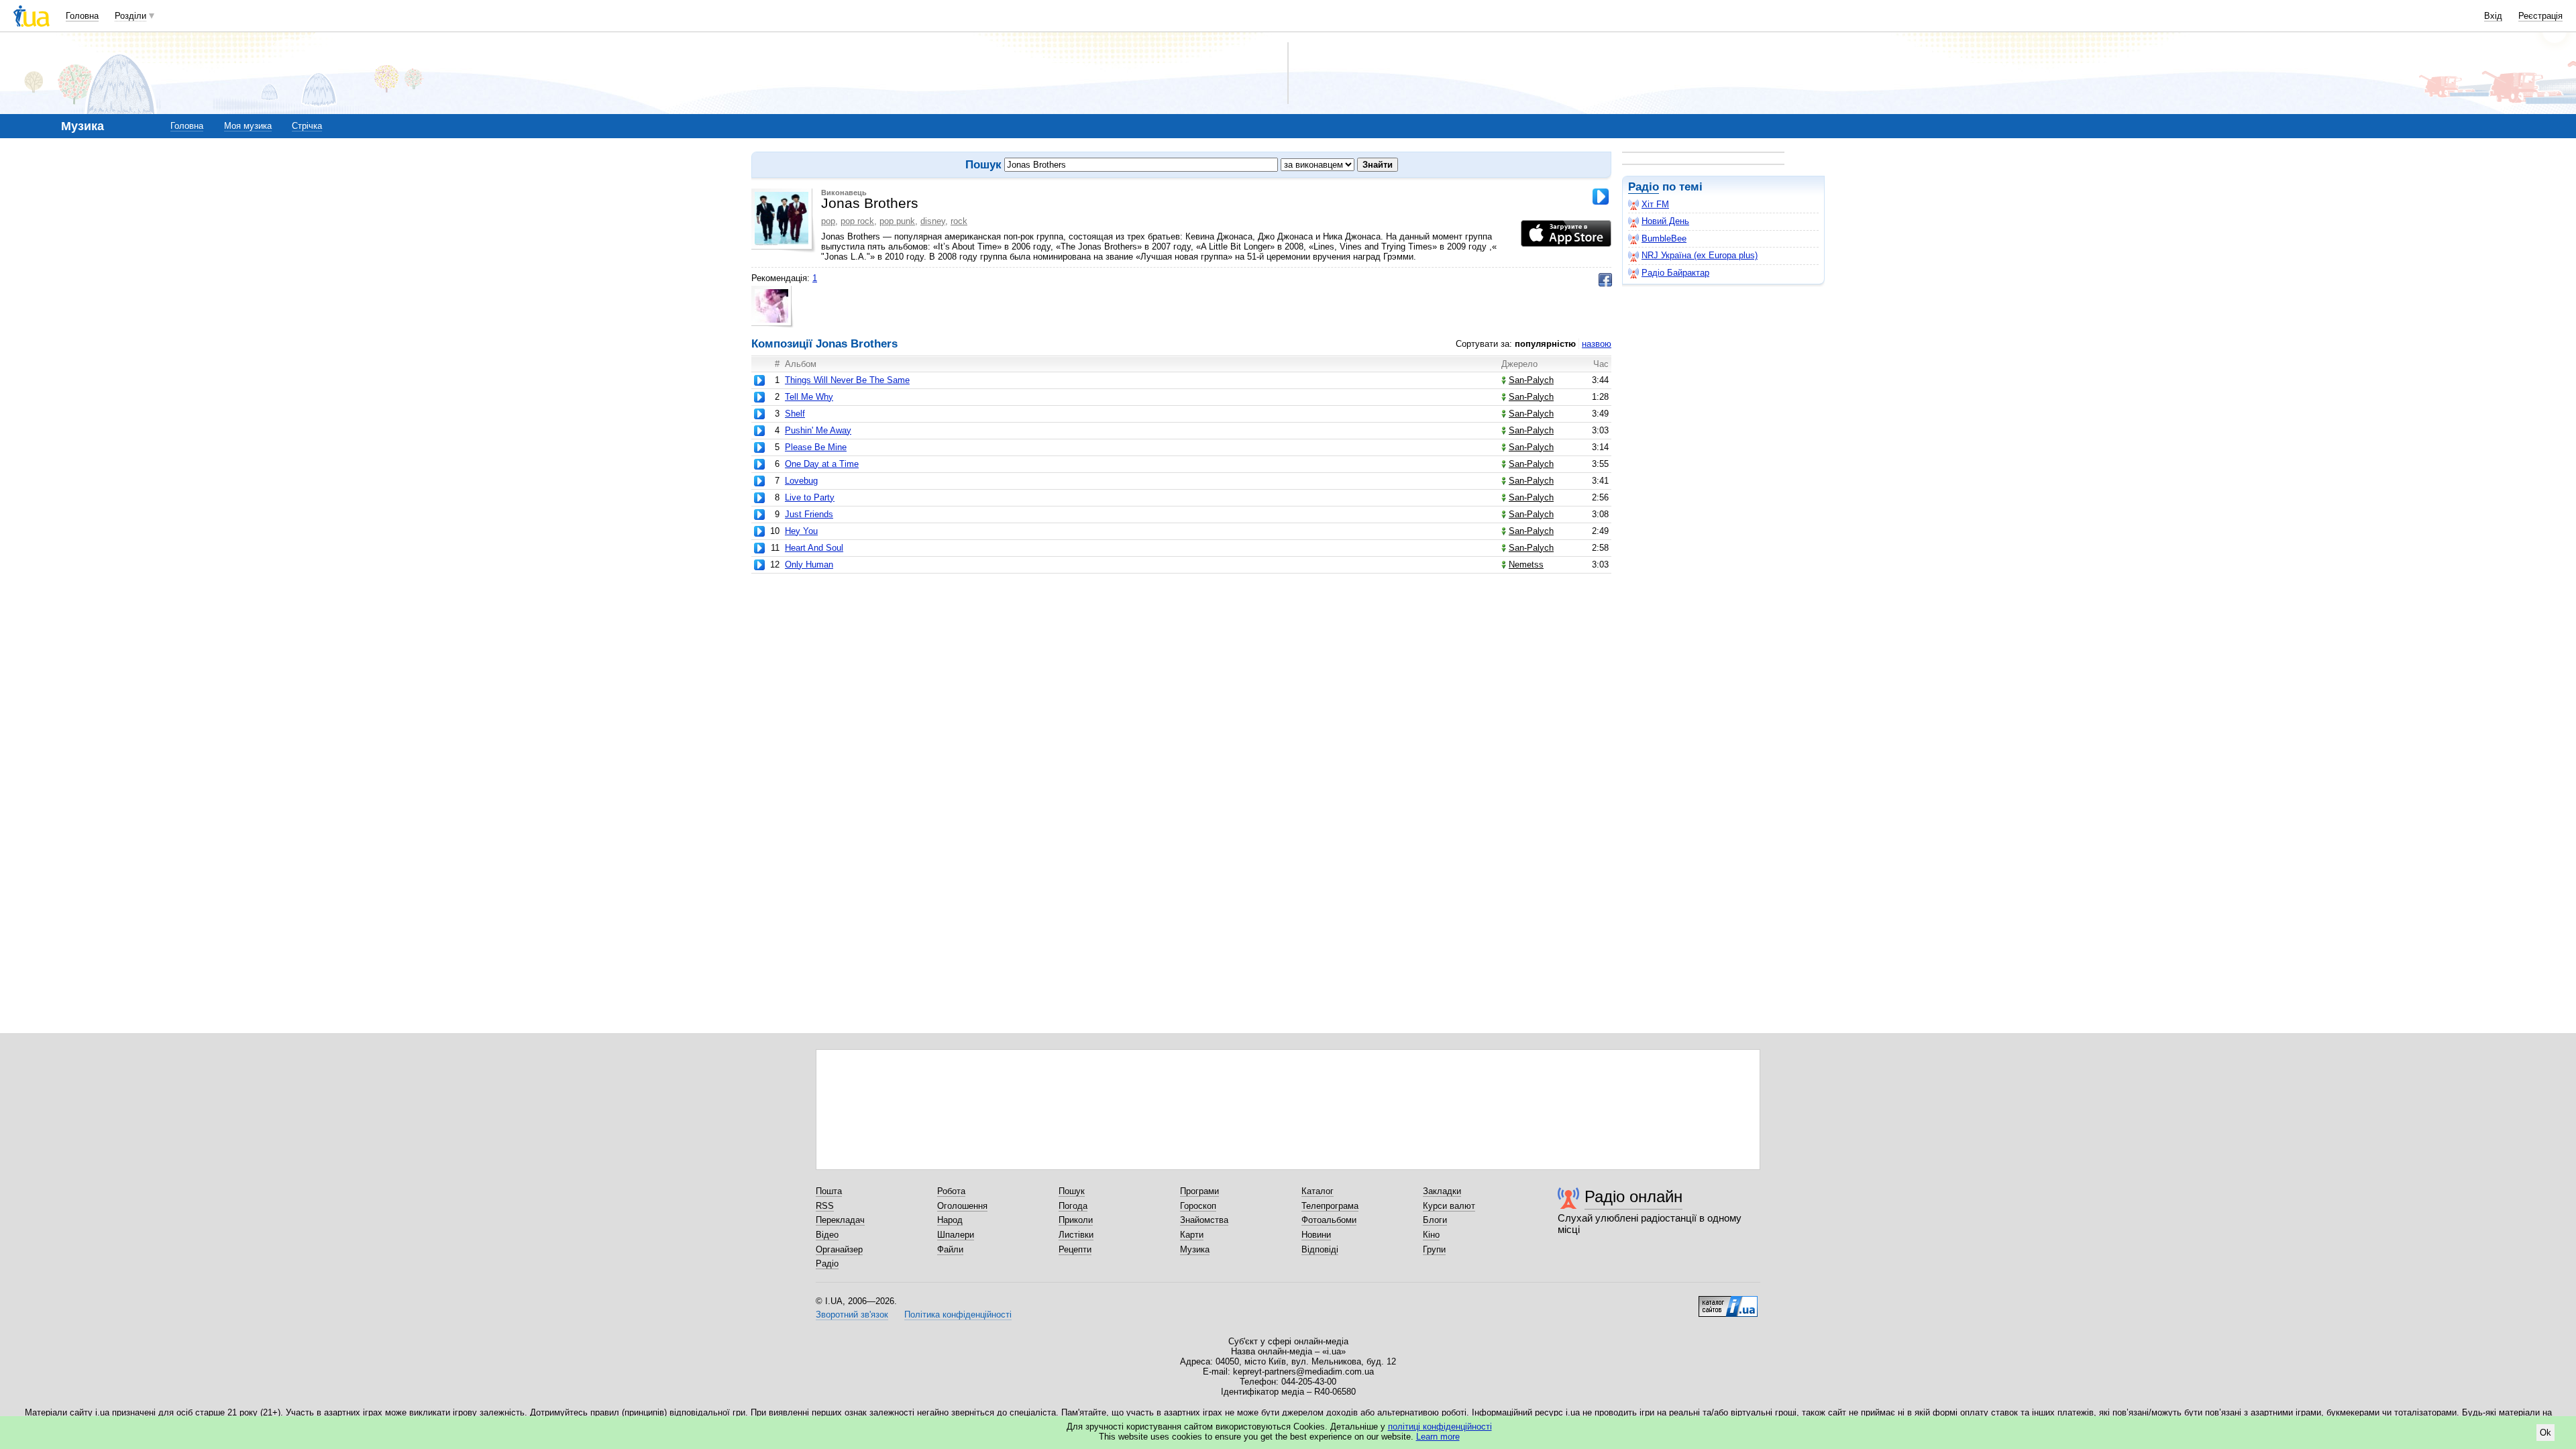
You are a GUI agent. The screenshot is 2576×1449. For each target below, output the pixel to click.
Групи (1434, 1249)
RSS (825, 1206)
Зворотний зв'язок (852, 1314)
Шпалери (956, 1235)
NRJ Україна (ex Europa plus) (1700, 255)
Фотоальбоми (1329, 1220)
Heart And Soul (814, 548)
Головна (82, 16)
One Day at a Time (822, 464)
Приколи (1076, 1220)
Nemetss (1526, 565)
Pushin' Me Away (818, 430)
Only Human (809, 565)
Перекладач (840, 1220)
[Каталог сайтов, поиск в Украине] (1728, 1301)
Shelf (795, 414)
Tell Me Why (809, 397)
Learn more (1438, 1437)
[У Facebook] (1605, 280)
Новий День (1665, 221)
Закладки (1442, 1191)
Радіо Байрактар (1675, 273)
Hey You (801, 531)
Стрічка (307, 126)
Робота (951, 1191)
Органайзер (839, 1249)
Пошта (829, 1191)
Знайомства (1204, 1220)
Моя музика (248, 126)
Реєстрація (2540, 16)
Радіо (1644, 187)
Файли (950, 1249)
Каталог (1318, 1191)
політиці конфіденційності (1440, 1427)
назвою (1597, 344)
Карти (1192, 1235)
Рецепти (1075, 1249)
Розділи (130, 16)
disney (933, 221)
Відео (827, 1235)
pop (828, 221)
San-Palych (1531, 380)
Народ (950, 1220)
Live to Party (810, 497)
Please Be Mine (816, 447)
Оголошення (962, 1206)
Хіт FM (1655, 204)
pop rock (857, 221)
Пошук (1072, 1191)
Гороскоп (1198, 1206)
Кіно (1431, 1235)
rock (959, 221)
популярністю (1545, 344)
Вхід (2493, 16)
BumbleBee (1664, 238)
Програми (1199, 1191)
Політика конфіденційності (958, 1314)
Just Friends (809, 514)
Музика (1195, 1249)
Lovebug (801, 481)
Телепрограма (1330, 1206)
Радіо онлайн (1633, 1196)
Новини (1316, 1235)
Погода (1073, 1206)
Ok (2545, 1433)
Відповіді (1320, 1249)
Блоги (1435, 1220)
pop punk (897, 221)
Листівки (1076, 1235)
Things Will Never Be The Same (847, 380)
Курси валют (1449, 1206)
